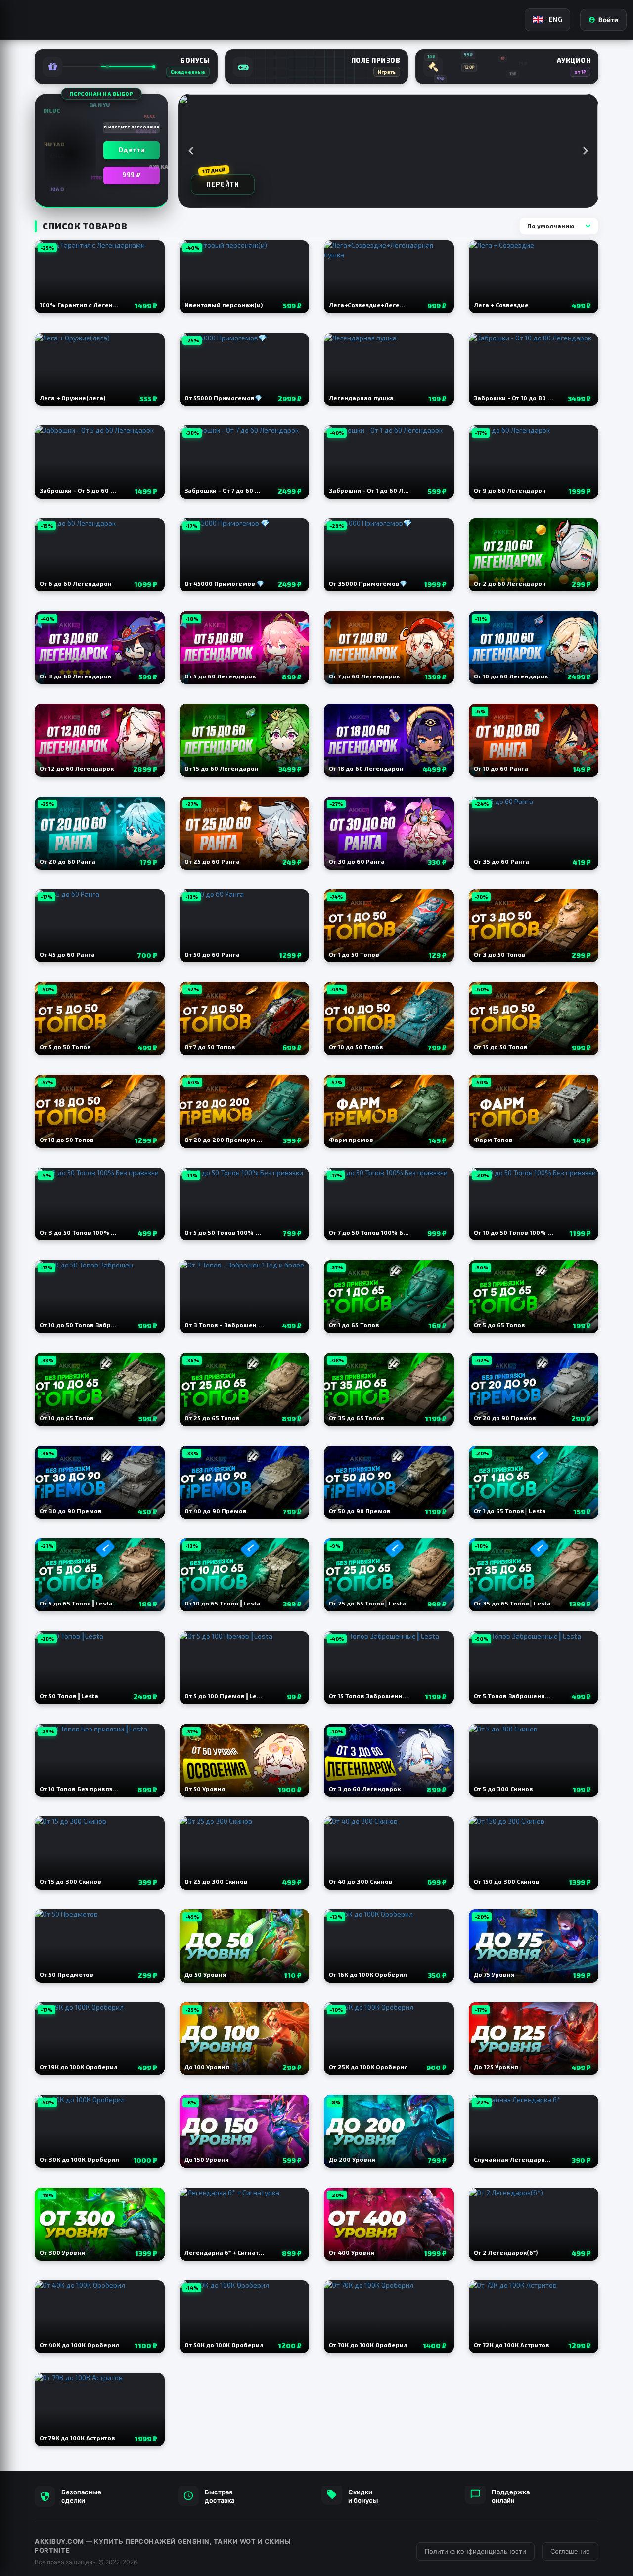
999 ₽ (132, 175)
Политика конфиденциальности (475, 2551)
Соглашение (570, 2551)
